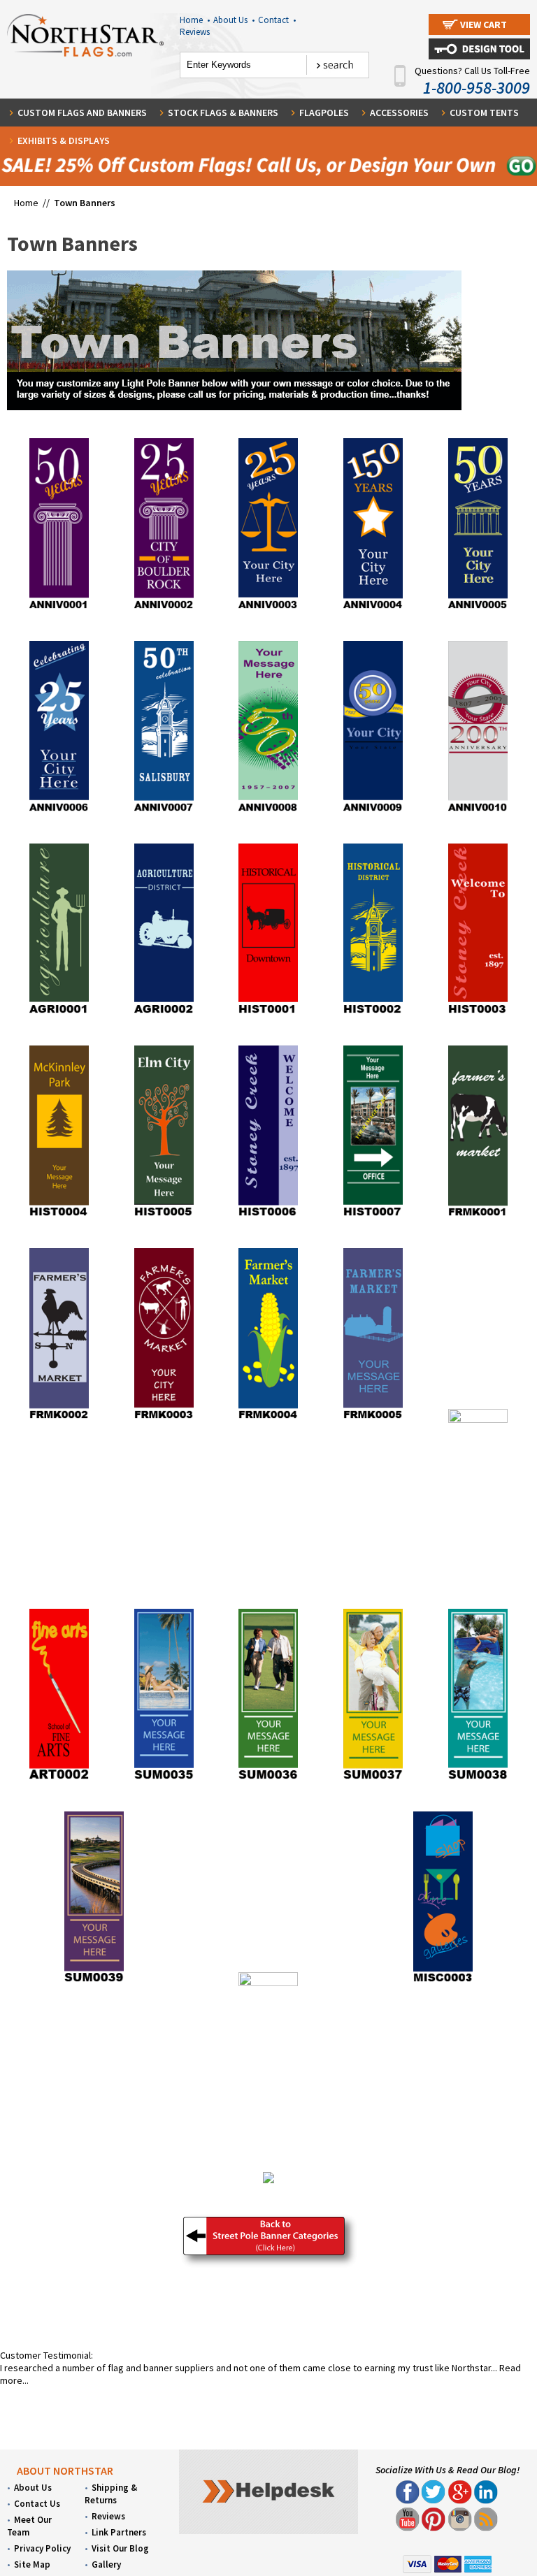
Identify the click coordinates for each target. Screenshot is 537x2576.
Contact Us (37, 2504)
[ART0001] (478, 1419)
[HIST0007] (373, 1217)
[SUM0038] (478, 1780)
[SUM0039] (94, 1983)
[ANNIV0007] (164, 812)
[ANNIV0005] (478, 609)
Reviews (195, 32)
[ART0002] (59, 1780)
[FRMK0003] (164, 1419)
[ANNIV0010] (478, 812)
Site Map (32, 2564)
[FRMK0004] (268, 1419)
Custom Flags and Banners (82, 113)
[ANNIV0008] (268, 812)
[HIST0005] (164, 1217)
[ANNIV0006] (59, 812)
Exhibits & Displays (64, 140)
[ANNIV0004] (373, 609)
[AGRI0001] (59, 1014)
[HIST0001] (268, 1014)
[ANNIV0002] (164, 609)
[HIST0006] (268, 1217)
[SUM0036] (268, 1780)
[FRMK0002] (59, 1419)
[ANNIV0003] (268, 609)
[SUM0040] (268, 1983)
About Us (234, 20)
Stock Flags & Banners (223, 113)
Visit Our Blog (120, 2548)
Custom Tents (484, 113)
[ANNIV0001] (59, 609)
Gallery (106, 2564)
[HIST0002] (373, 1014)
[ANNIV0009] (373, 812)
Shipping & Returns (111, 2494)
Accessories (399, 113)
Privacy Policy (42, 2548)
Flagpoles (324, 113)
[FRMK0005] (373, 1419)
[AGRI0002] (164, 1014)
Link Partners (119, 2532)
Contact (277, 20)
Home (195, 20)
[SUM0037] (373, 1780)
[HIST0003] (478, 1014)
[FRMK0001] (478, 1217)
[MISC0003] (443, 1983)
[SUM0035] (164, 1780)
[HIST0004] (59, 1217)
